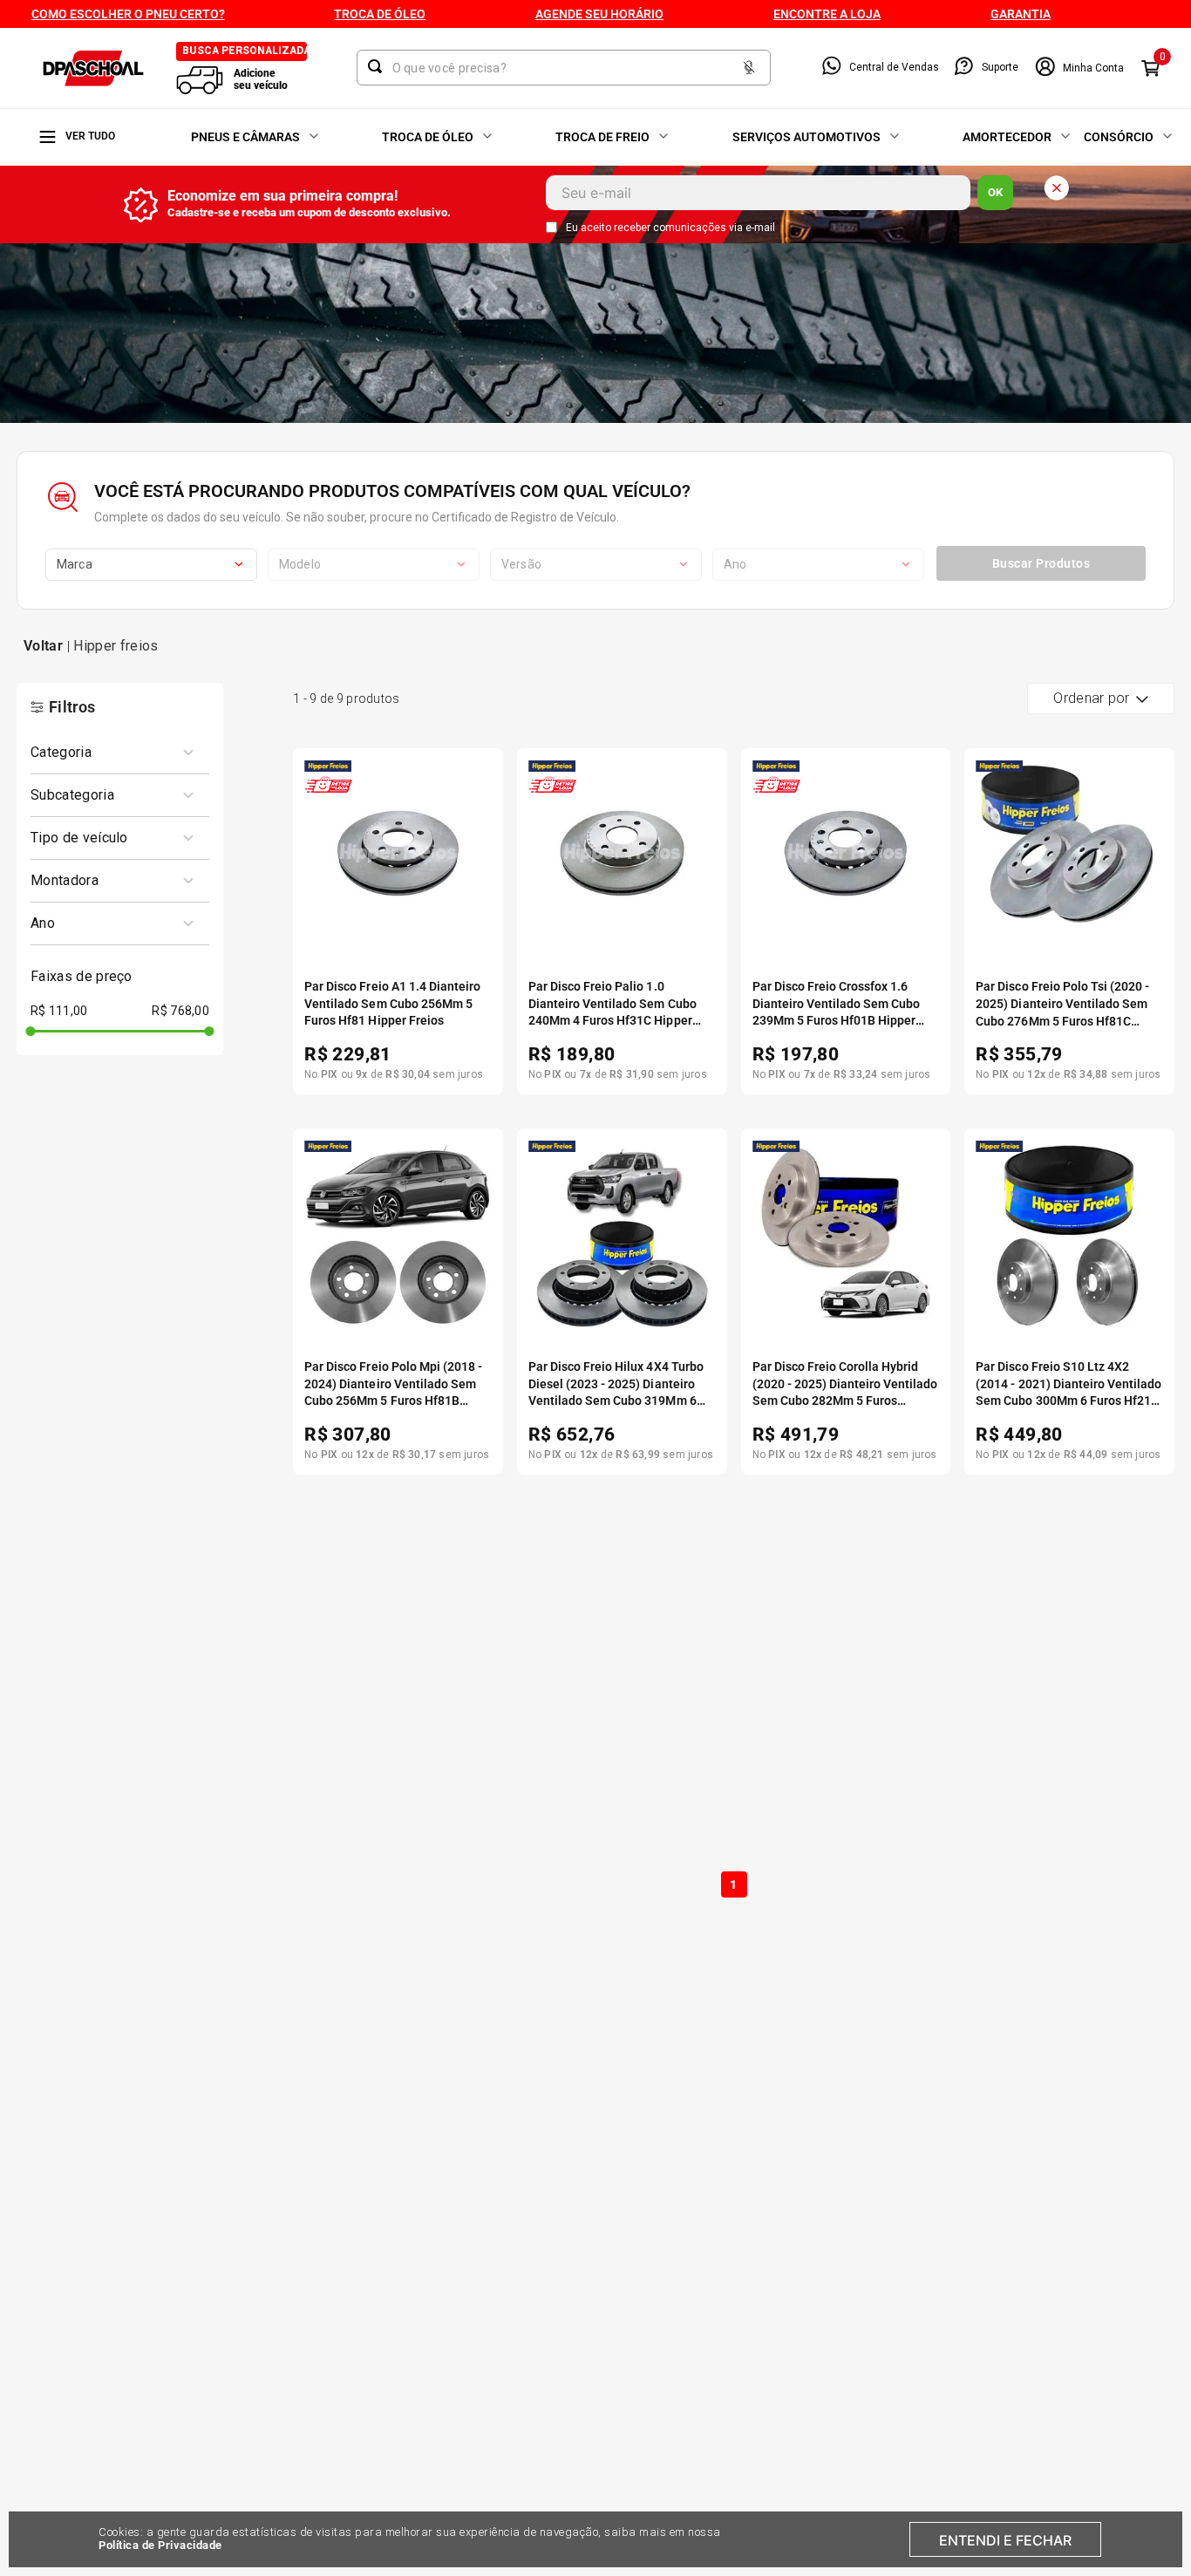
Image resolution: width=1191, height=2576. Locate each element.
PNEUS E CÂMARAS (245, 137)
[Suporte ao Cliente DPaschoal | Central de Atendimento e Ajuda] (964, 68)
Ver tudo (90, 136)
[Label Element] (564, 68)
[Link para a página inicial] (43, 646)
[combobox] (564, 68)
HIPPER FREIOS (116, 646)
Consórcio (1119, 137)
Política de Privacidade (160, 2545)
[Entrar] (1079, 68)
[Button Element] (749, 68)
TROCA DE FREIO (602, 137)
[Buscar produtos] (378, 66)
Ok (995, 192)
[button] (113, 753)
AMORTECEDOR (1007, 137)
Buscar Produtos (1041, 563)
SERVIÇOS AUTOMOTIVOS (806, 137)
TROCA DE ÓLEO (428, 137)
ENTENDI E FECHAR (1005, 2540)
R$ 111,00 (59, 1011)
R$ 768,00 (180, 1011)
